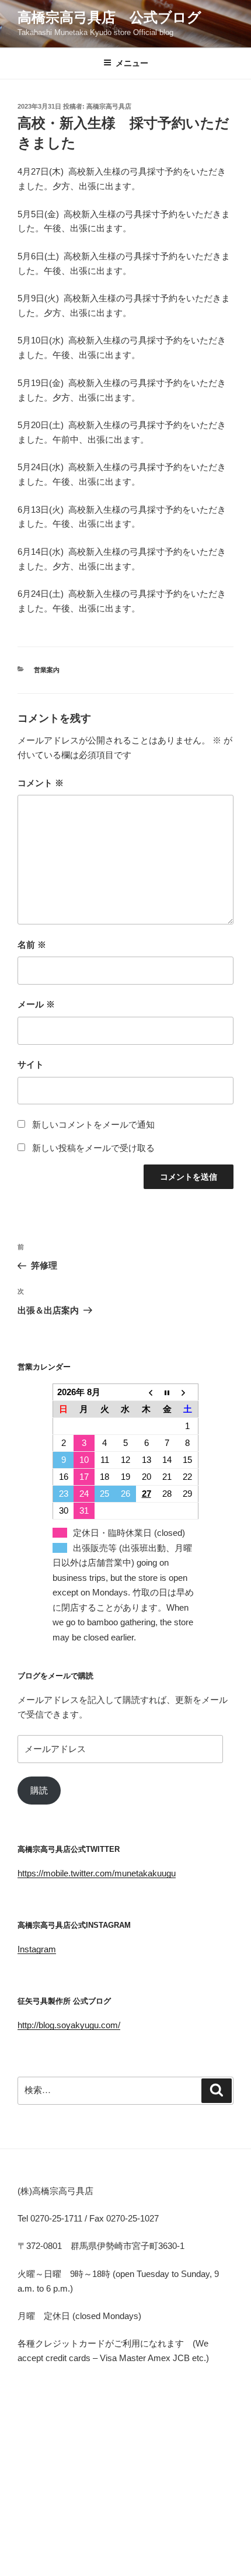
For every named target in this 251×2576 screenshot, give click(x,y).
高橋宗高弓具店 (109, 106)
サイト (31, 1064)
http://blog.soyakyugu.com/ (69, 2025)
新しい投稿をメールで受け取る (93, 1148)
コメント (41, 783)
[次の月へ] (188, 1393)
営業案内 (47, 670)
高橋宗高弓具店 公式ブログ (109, 17)
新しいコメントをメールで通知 (93, 1124)
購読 (39, 1790)
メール (36, 1004)
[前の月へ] (147, 1393)
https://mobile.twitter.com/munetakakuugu (97, 1873)
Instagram (37, 1949)
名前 (32, 945)
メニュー (132, 63)
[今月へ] (167, 1393)
